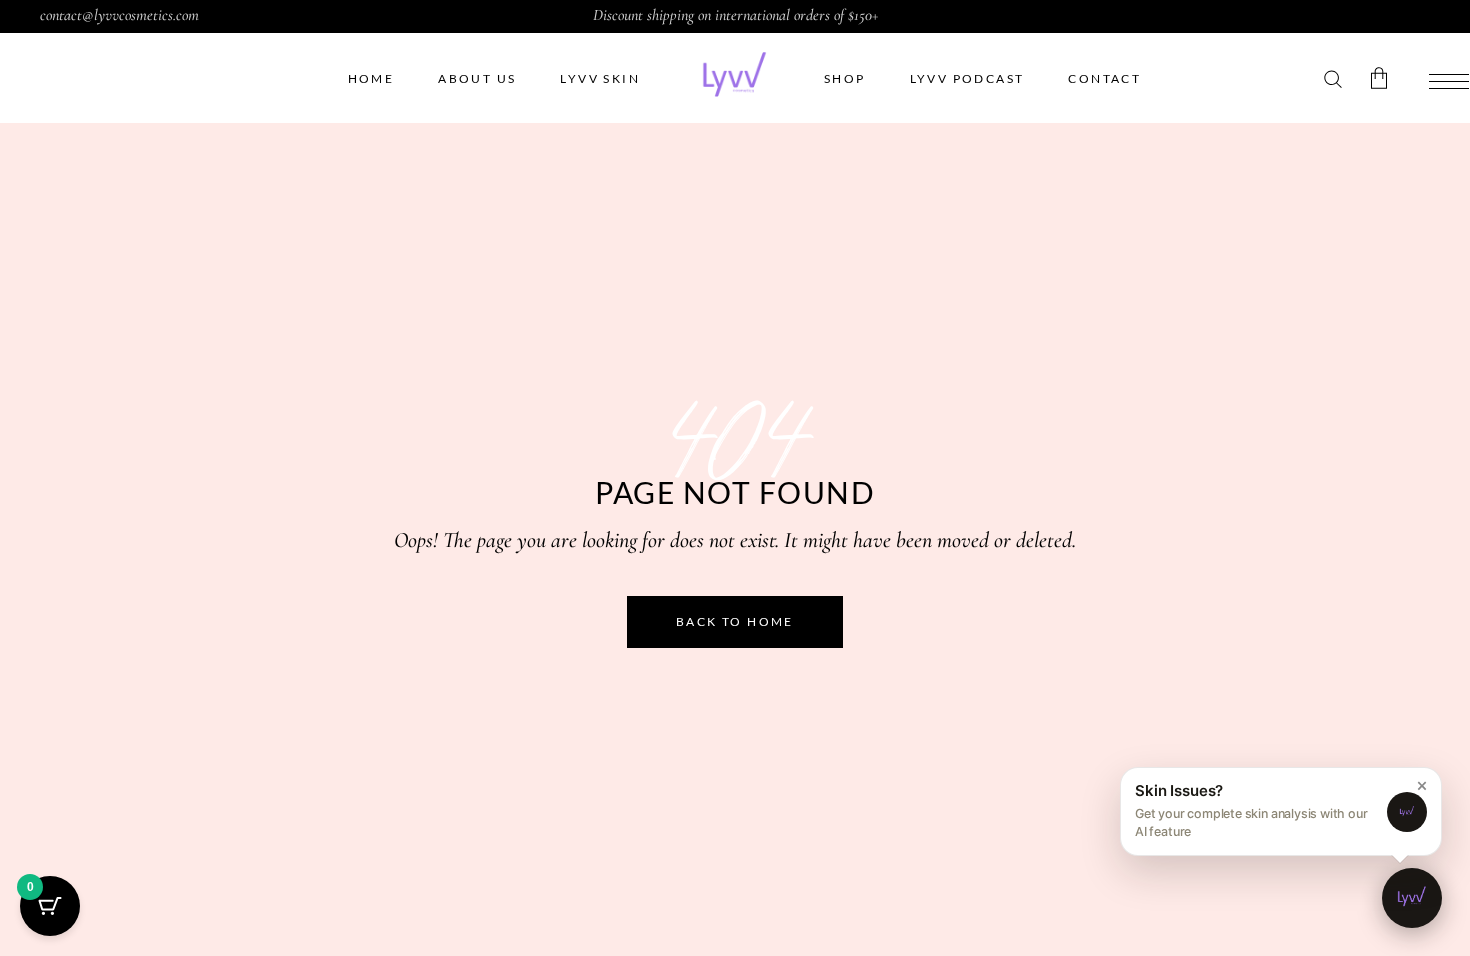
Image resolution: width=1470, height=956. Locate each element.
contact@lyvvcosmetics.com (119, 15)
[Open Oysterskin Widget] (1412, 898)
